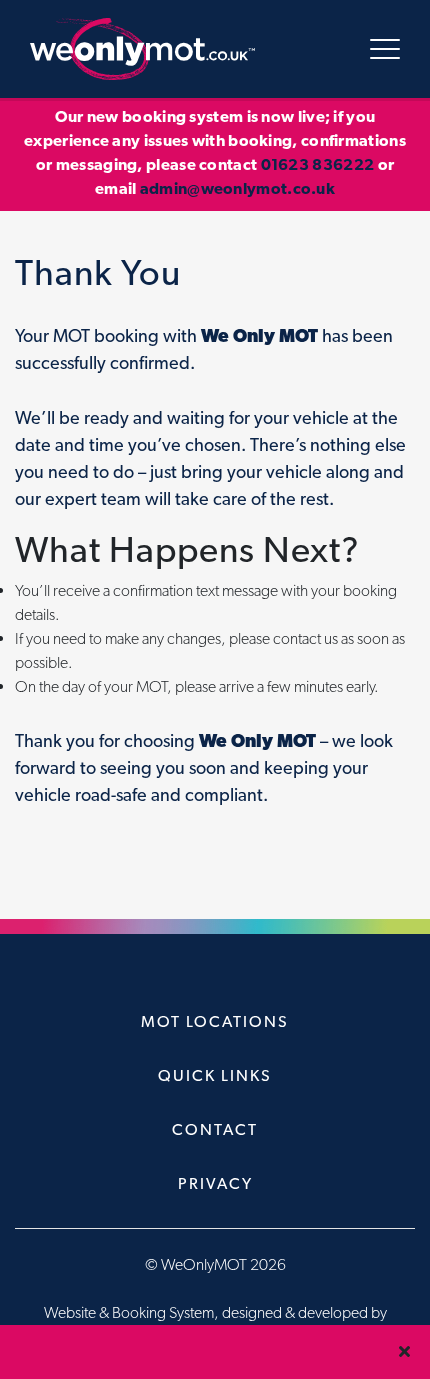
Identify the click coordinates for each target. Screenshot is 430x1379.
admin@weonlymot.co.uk (237, 188)
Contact (215, 1129)
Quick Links (215, 1075)
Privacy (215, 1183)
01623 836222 (318, 164)
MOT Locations (215, 1021)
